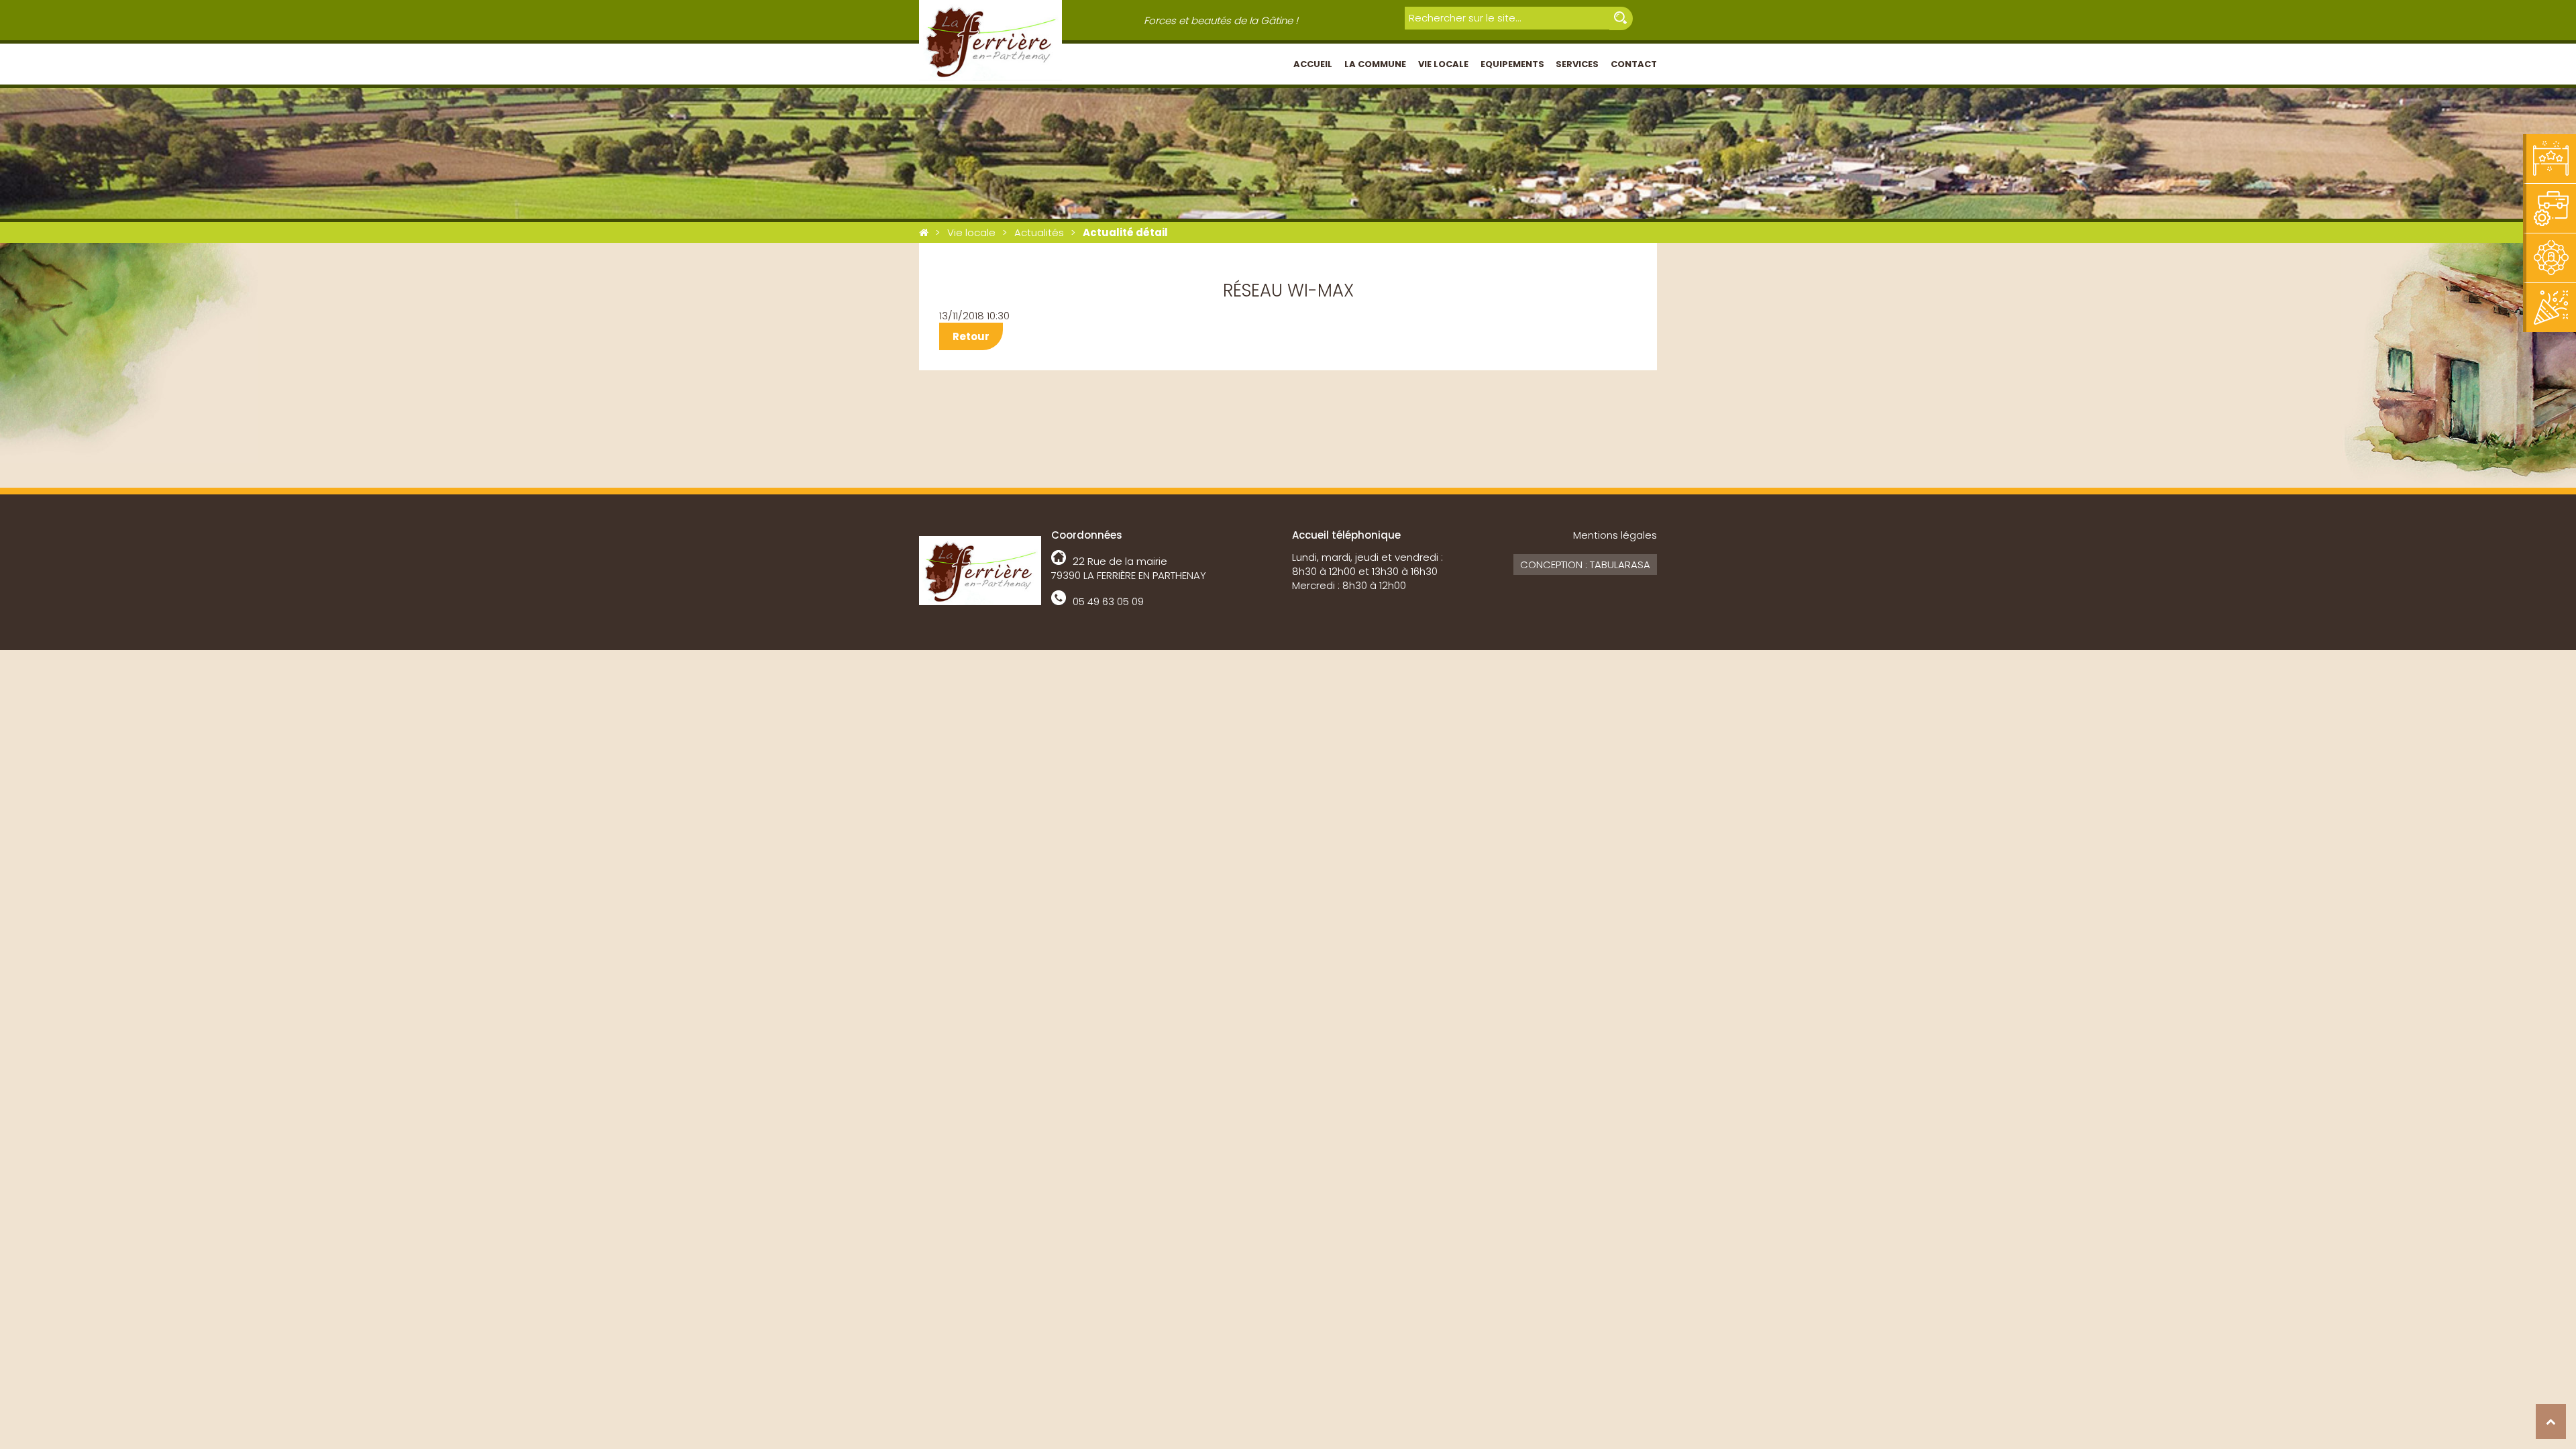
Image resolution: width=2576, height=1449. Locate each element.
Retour (971, 336)
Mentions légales (1615, 535)
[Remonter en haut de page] (2551, 1421)
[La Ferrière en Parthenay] (924, 232)
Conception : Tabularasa (1585, 565)
